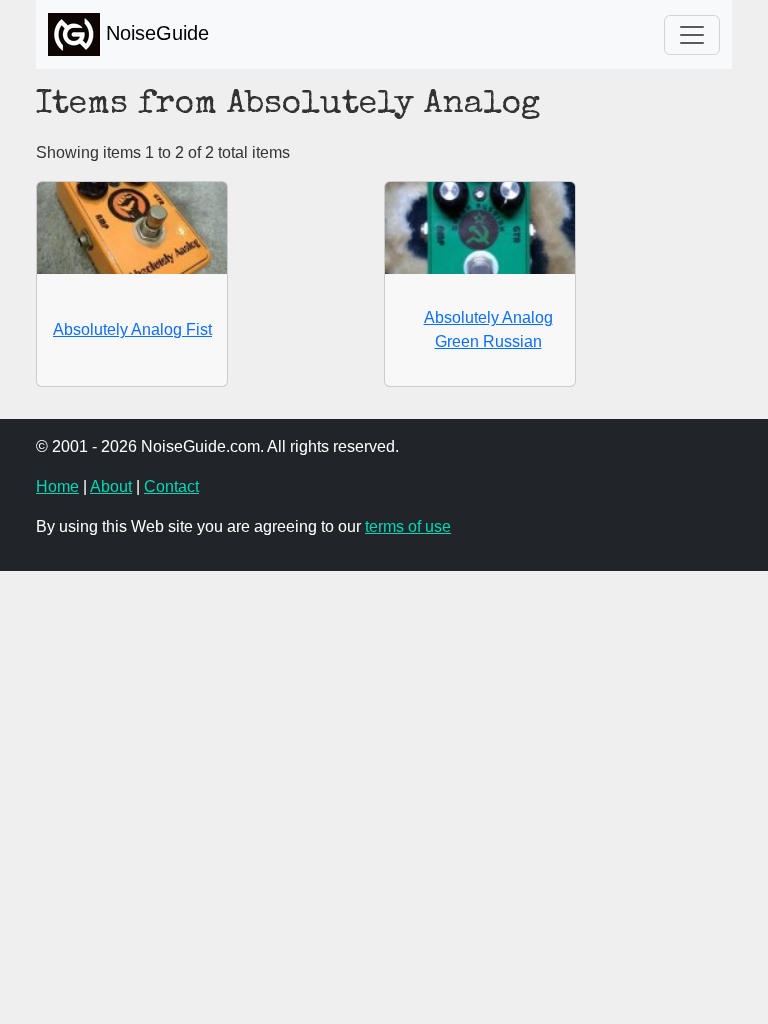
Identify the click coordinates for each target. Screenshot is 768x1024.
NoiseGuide (154, 33)
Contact (171, 486)
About (111, 486)
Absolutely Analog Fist (132, 329)
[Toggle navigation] (692, 35)
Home (57, 486)
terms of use (408, 526)
